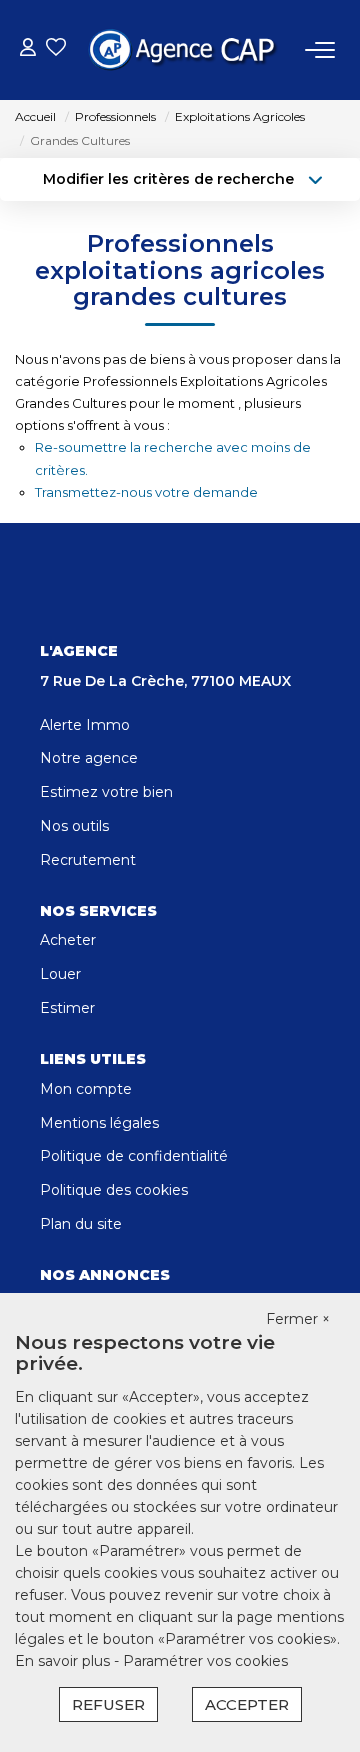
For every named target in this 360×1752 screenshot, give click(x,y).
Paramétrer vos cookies (205, 1661)
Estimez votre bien (106, 792)
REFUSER (108, 1704)
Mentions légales (99, 1123)
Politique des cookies (114, 1190)
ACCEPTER (247, 1704)
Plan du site (81, 1224)
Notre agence (89, 758)
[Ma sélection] (56, 49)
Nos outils (74, 826)
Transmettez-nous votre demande (146, 492)
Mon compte (86, 1089)
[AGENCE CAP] (186, 50)
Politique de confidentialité (134, 1156)
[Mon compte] (28, 49)
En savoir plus (64, 1661)
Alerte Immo (85, 725)
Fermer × (298, 1319)
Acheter (68, 940)
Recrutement (88, 860)
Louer (60, 974)
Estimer (67, 1008)
